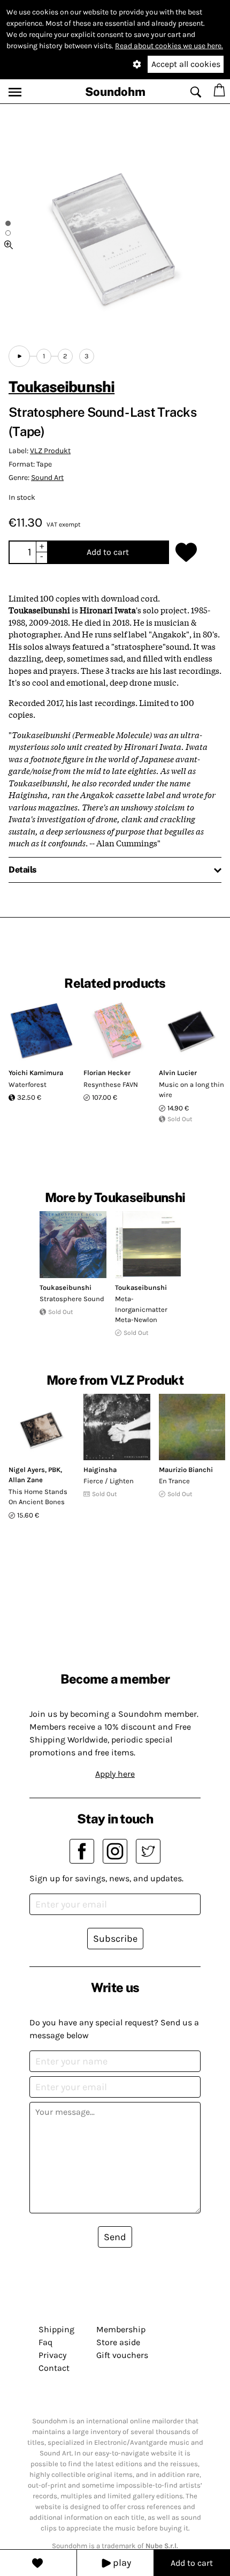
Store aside (118, 2342)
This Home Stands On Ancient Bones (38, 1497)
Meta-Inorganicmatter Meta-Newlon (141, 1309)
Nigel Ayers (27, 1470)
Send (115, 2237)
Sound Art (47, 478)
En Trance (174, 1481)
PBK (54, 1470)
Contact (54, 2368)
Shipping (56, 2329)
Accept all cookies (186, 64)
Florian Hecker (107, 1073)
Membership (121, 2329)
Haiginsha (100, 1470)
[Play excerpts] (19, 356)
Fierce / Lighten (109, 1481)
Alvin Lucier (178, 1073)
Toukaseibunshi (62, 386)
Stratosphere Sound (72, 1299)
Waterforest (28, 1084)
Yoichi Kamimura (36, 1073)
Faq (45, 2342)
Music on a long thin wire (191, 1090)
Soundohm (115, 92)
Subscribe (115, 1939)
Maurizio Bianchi (186, 1470)
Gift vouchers (122, 2355)
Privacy (52, 2355)
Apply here (115, 1774)
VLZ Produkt (50, 451)
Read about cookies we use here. (169, 46)
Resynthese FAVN (111, 1084)
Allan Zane (26, 1480)
